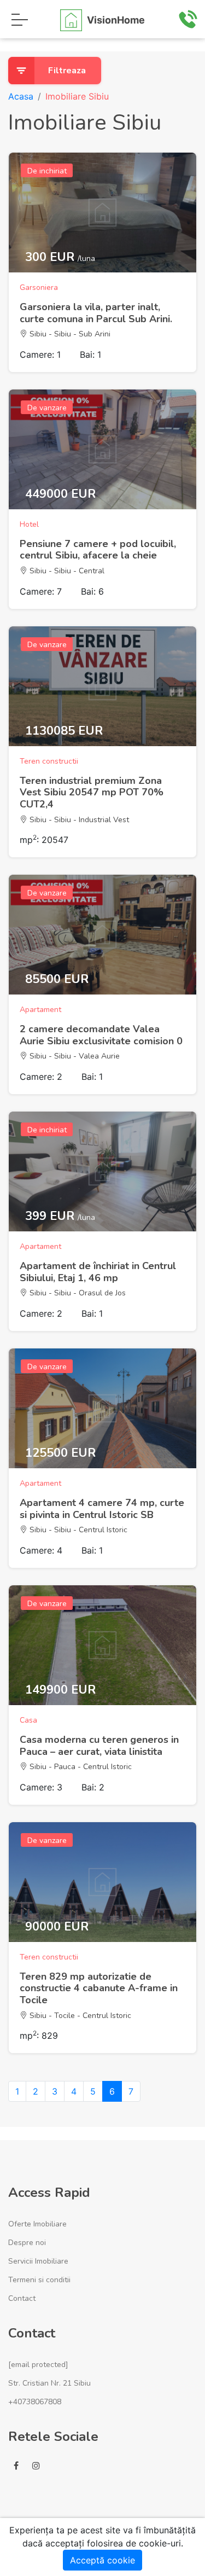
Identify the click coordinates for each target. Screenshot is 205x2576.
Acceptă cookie (102, 2560)
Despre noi (27, 2243)
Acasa (21, 96)
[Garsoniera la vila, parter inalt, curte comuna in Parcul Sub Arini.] (102, 213)
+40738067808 (35, 2402)
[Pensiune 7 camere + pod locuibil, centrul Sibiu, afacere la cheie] (102, 449)
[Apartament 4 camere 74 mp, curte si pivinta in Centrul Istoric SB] (102, 1408)
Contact (22, 2298)
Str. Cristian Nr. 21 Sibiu (49, 2383)
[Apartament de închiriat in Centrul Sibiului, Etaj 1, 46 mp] (102, 1171)
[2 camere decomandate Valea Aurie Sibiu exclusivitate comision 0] (102, 935)
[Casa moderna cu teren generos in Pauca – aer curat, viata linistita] (102, 1645)
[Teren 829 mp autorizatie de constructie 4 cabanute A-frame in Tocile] (102, 1882)
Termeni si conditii (39, 2280)
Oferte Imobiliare (37, 2224)
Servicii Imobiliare (38, 2261)
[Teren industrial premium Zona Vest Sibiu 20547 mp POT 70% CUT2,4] (102, 686)
